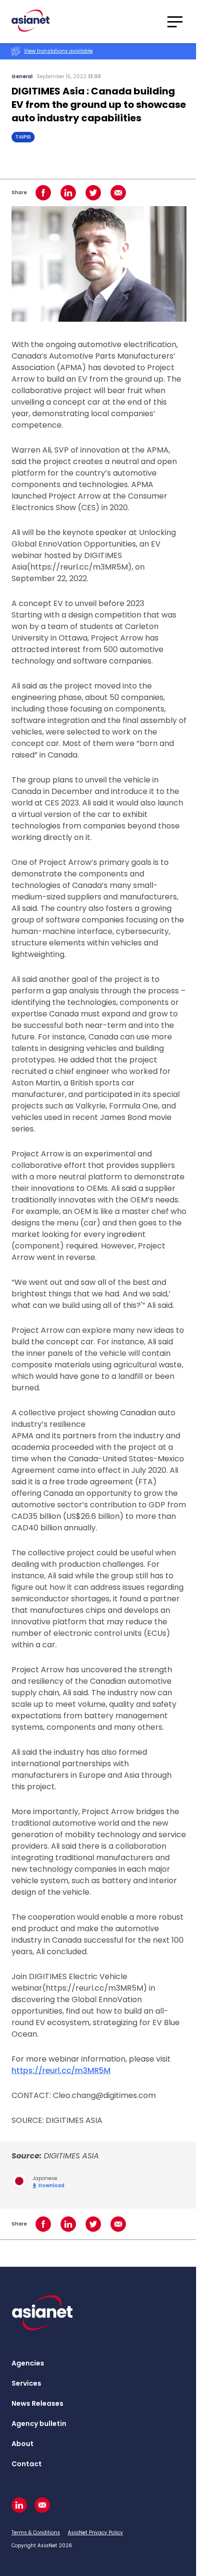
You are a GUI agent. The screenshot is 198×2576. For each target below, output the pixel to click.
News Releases (37, 2403)
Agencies (28, 2363)
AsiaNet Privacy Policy (95, 2533)
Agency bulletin (39, 2424)
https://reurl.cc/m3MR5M (61, 2070)
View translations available (58, 51)
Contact (27, 2464)
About (23, 2444)
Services (26, 2383)
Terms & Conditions (36, 2533)
